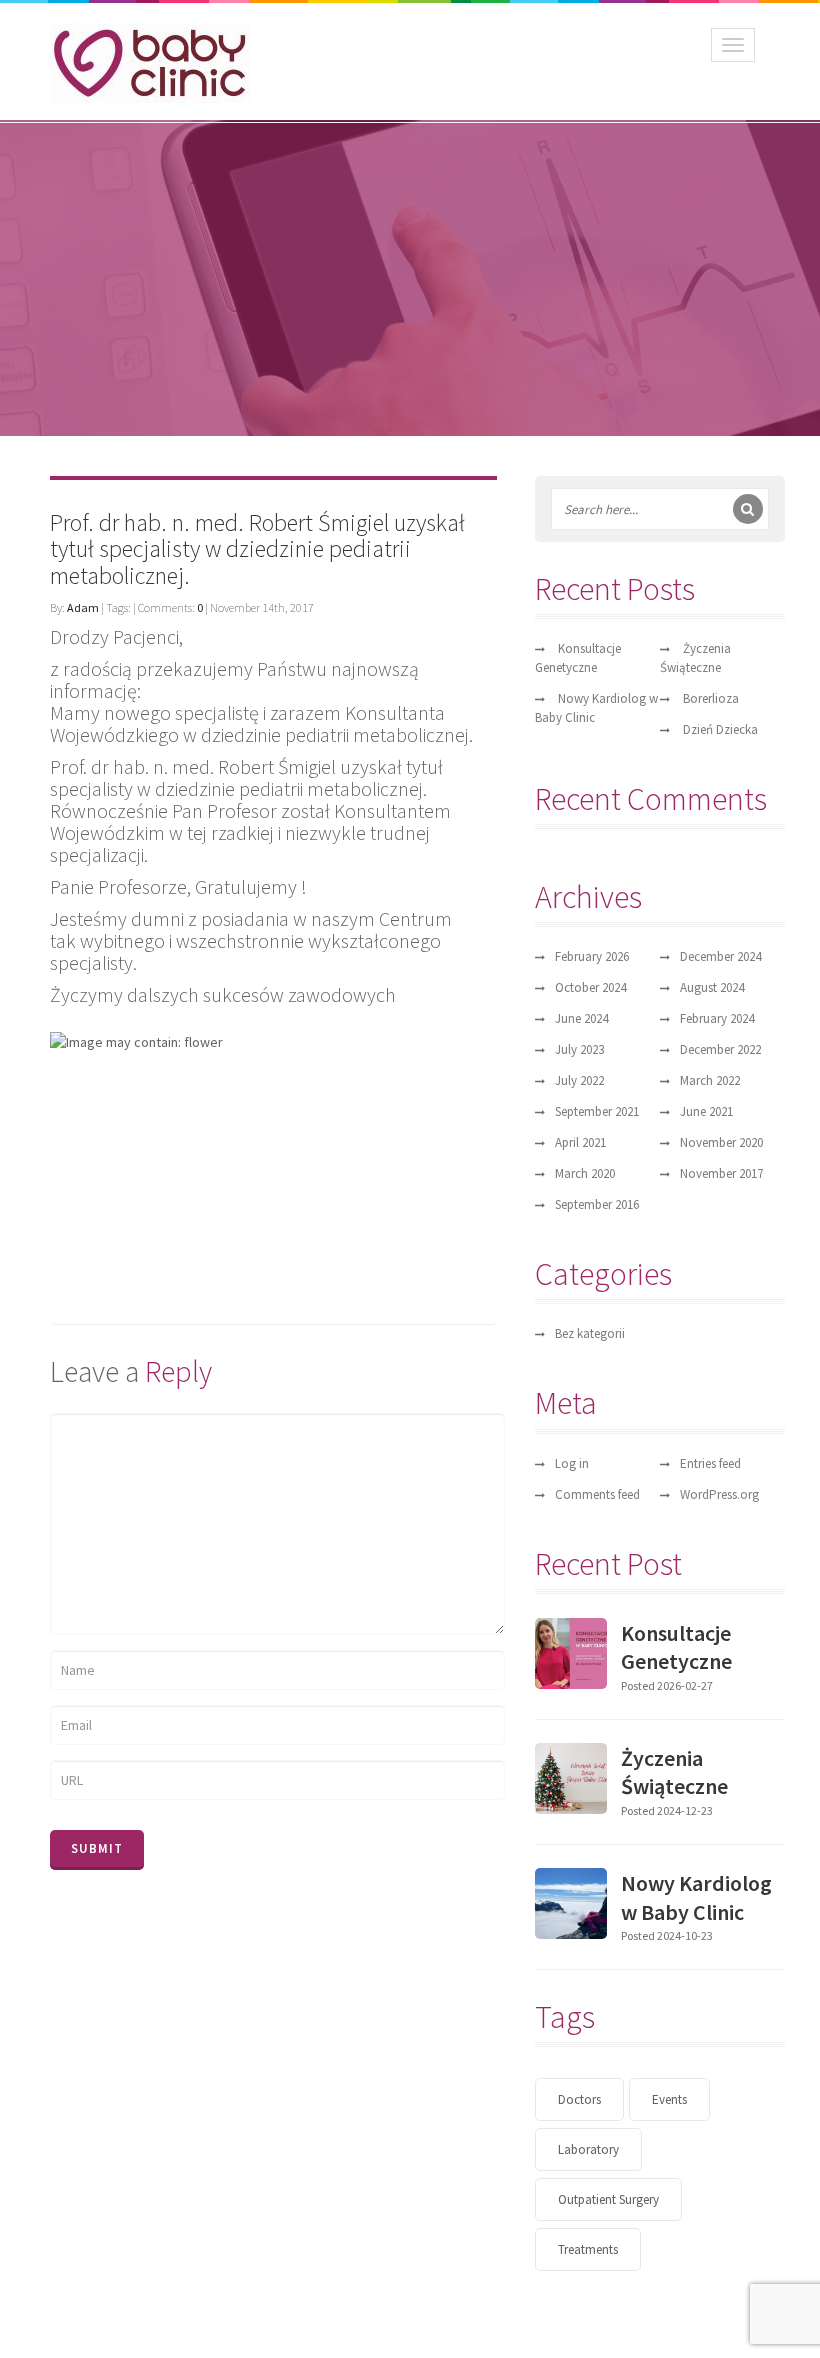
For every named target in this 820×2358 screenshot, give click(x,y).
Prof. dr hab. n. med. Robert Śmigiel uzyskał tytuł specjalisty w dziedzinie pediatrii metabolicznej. (257, 549)
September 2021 (597, 1111)
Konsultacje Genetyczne (676, 1647)
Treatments (588, 2249)
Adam (83, 607)
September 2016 (597, 1204)
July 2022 (579, 1080)
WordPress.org (719, 1494)
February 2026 (592, 956)
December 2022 (720, 1049)
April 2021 (580, 1142)
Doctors (579, 2099)
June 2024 (581, 1018)
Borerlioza (711, 698)
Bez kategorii (590, 1333)
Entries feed (710, 1463)
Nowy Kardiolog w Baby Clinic (696, 1897)
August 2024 (712, 987)
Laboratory (588, 2149)
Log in (572, 1463)
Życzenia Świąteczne (674, 1772)
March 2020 (585, 1173)
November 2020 (721, 1142)
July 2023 (579, 1049)
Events (669, 2099)
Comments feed (597, 1494)
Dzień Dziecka (720, 729)
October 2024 (590, 987)
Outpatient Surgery (608, 2199)
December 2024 (720, 956)
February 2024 (717, 1018)
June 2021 (706, 1111)
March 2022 (710, 1080)
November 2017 (721, 1173)
